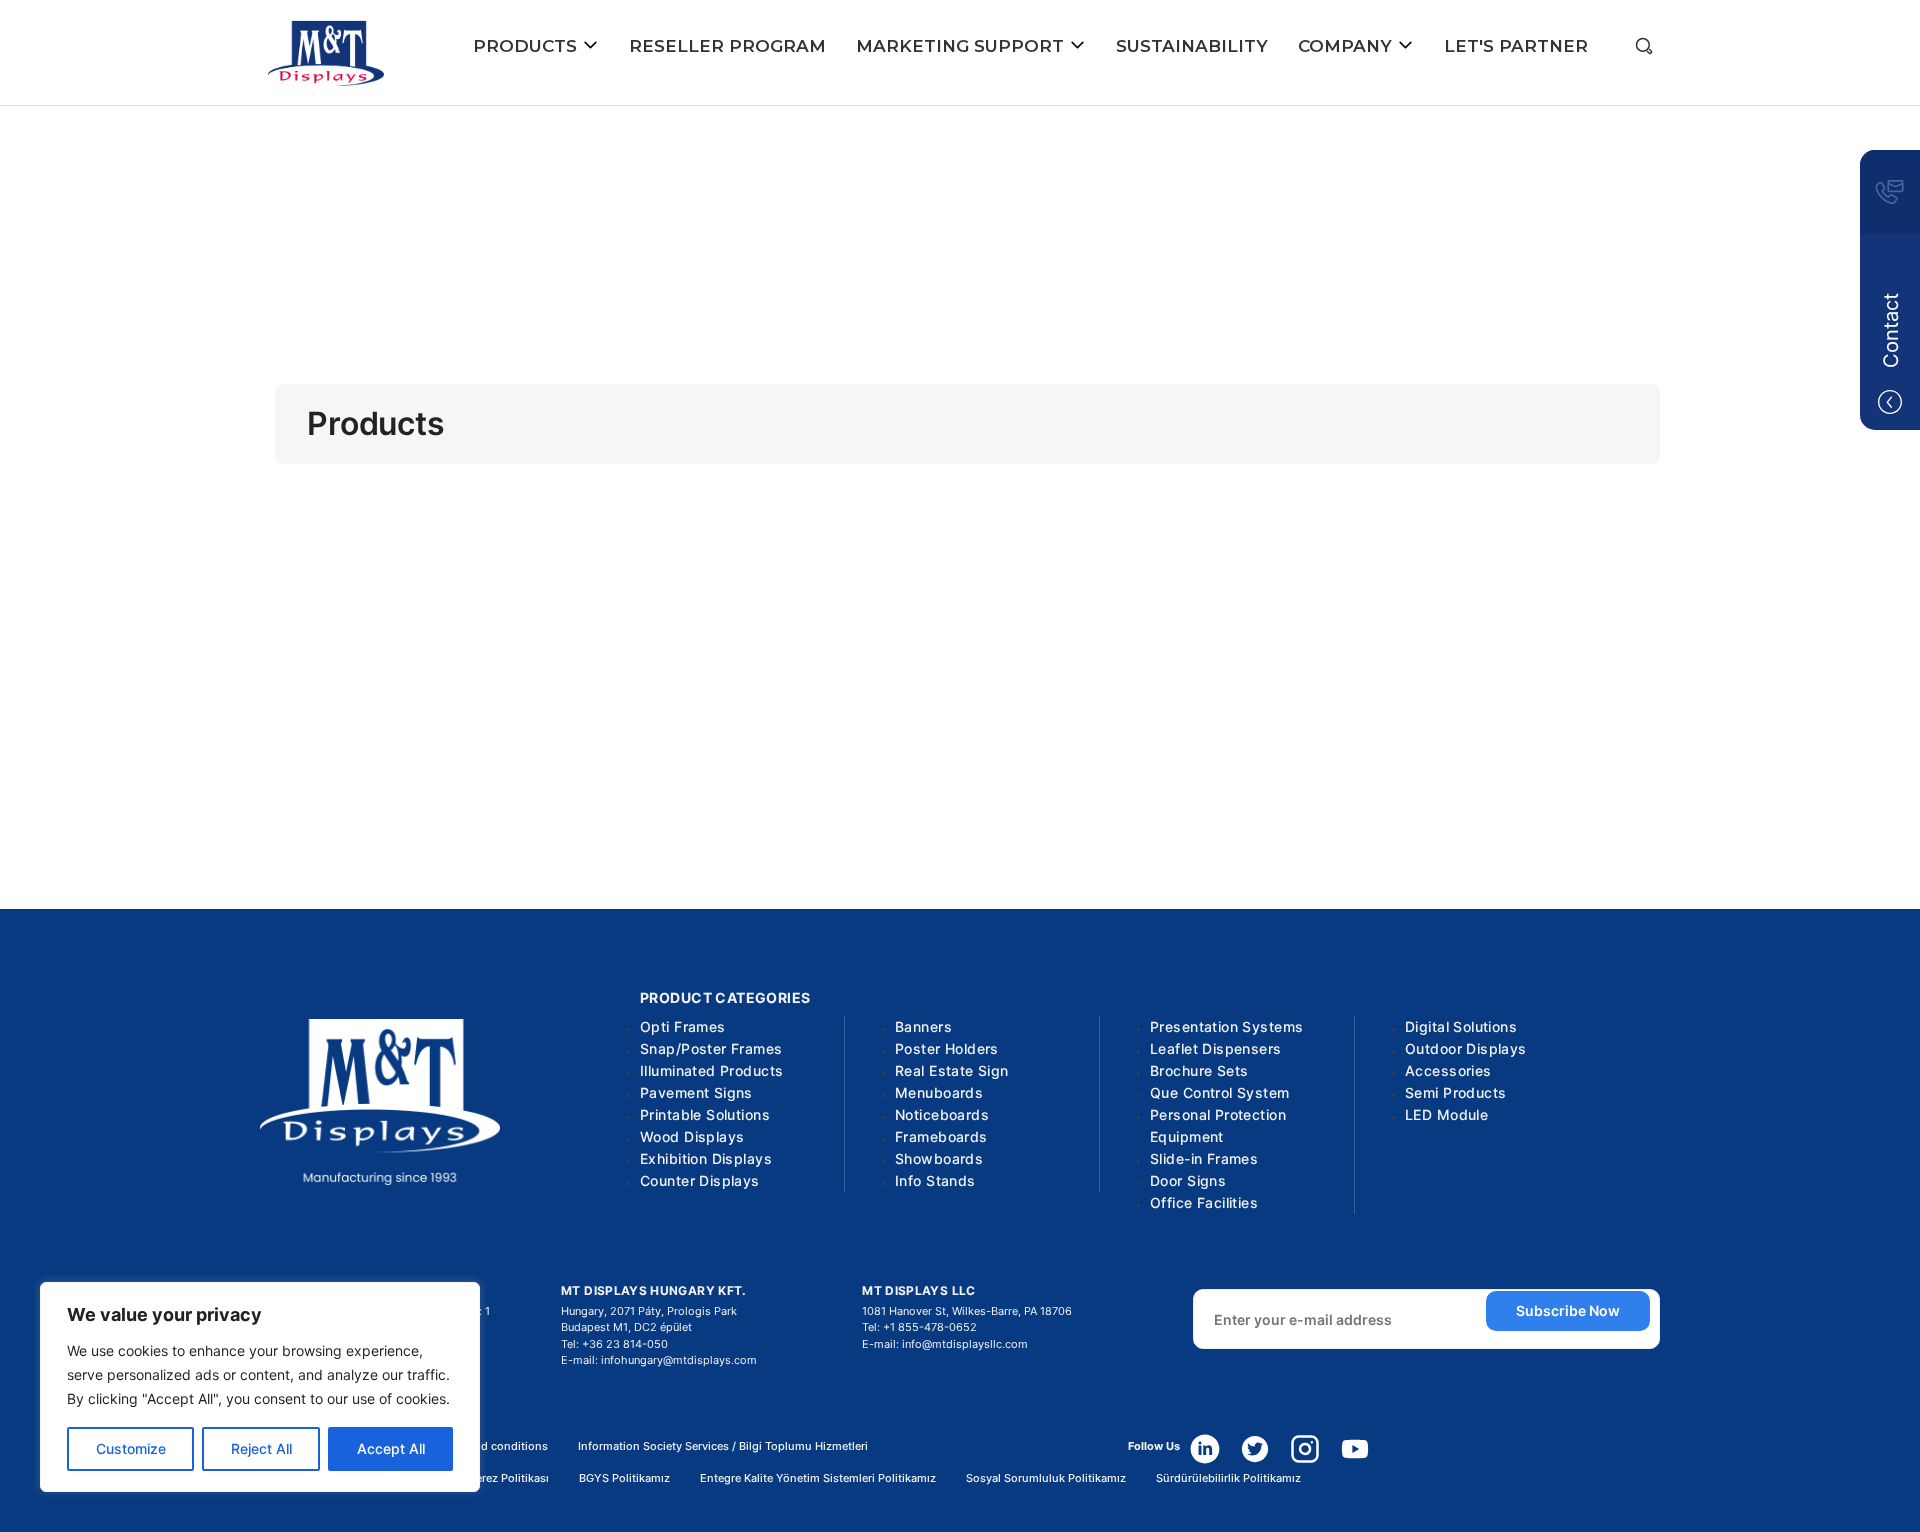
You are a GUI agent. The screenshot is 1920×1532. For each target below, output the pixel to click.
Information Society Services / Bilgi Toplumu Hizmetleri (723, 1446)
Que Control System (1220, 1092)
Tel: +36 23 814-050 (614, 1344)
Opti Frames (683, 1026)
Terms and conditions (490, 1446)
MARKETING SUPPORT (962, 46)
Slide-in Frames (1204, 1158)
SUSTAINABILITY (1192, 46)
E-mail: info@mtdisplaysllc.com (945, 1344)
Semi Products (1455, 1092)
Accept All (391, 1448)
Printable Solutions (705, 1114)
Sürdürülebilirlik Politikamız (1228, 1478)
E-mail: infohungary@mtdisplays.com (659, 1360)
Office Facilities (1204, 1202)
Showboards (939, 1158)
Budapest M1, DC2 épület (626, 1327)
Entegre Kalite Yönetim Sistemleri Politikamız (818, 1478)
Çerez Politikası (508, 1478)
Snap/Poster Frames (711, 1048)
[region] (260, 1387)
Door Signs (1188, 1180)
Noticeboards (942, 1114)
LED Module (1446, 1114)
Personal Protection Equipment (1218, 1125)
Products (959, 214)
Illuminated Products (711, 1070)
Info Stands (935, 1180)
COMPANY (1347, 46)
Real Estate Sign (952, 1070)
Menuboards (939, 1092)
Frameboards (941, 1136)
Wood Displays (692, 1136)
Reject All (261, 1448)
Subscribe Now (1568, 1310)
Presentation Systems (1226, 1026)
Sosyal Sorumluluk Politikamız (1046, 1478)
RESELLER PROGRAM (727, 46)
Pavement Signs (696, 1092)
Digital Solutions (1461, 1026)
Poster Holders (947, 1048)
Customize (131, 1448)
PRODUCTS (527, 46)
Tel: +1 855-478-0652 (919, 1327)
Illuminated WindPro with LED (960, 280)
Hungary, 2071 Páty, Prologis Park (649, 1311)
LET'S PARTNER (1516, 46)
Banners (923, 1026)
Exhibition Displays (706, 1158)
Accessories (1448, 1070)
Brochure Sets (1199, 1070)
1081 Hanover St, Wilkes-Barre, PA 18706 (967, 1311)
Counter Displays (700, 1180)
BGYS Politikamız (624, 1478)
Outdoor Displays (1466, 1048)
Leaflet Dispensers (1216, 1048)
